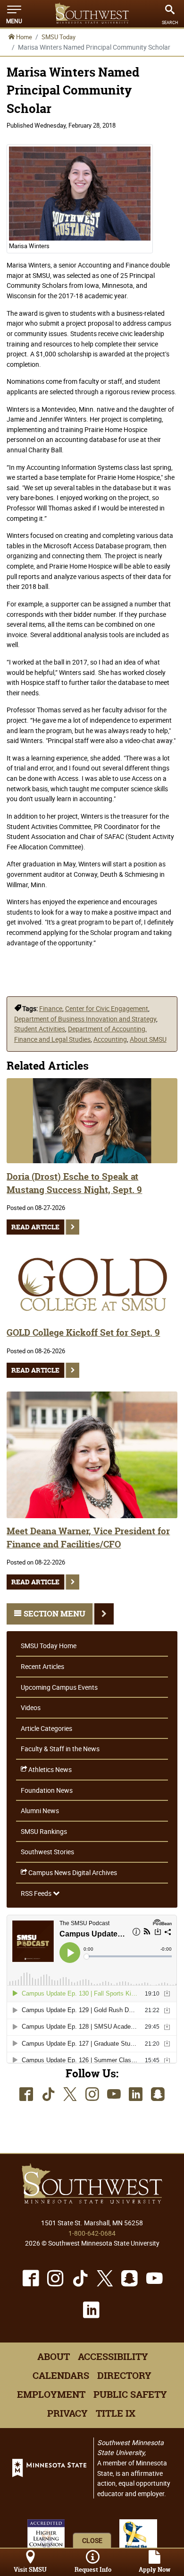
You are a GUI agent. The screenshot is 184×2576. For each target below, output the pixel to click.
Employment (51, 2394)
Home (23, 37)
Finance (51, 1008)
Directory (124, 2376)
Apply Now (155, 2570)
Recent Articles (42, 1666)
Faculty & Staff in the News (60, 1749)
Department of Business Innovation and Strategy (85, 1019)
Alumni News (40, 1811)
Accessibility (113, 2357)
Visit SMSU (30, 2570)
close (92, 2540)
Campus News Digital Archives (72, 1872)
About (54, 2357)
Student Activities (40, 1029)
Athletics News (49, 1769)
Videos (31, 1707)
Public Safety (130, 2394)
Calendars (61, 2376)
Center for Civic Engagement (107, 1008)
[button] (14, 14)
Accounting (110, 1039)
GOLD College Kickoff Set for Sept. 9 (83, 1333)
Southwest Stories (47, 1852)
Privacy (67, 2413)
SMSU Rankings (44, 1831)
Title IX (116, 2413)
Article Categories (46, 1728)
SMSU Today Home (49, 1646)
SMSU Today (59, 37)
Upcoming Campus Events (59, 1687)
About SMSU (148, 1039)
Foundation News (47, 1790)
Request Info (93, 2570)
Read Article (35, 1227)
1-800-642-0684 (92, 2233)
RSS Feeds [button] (37, 1893)
